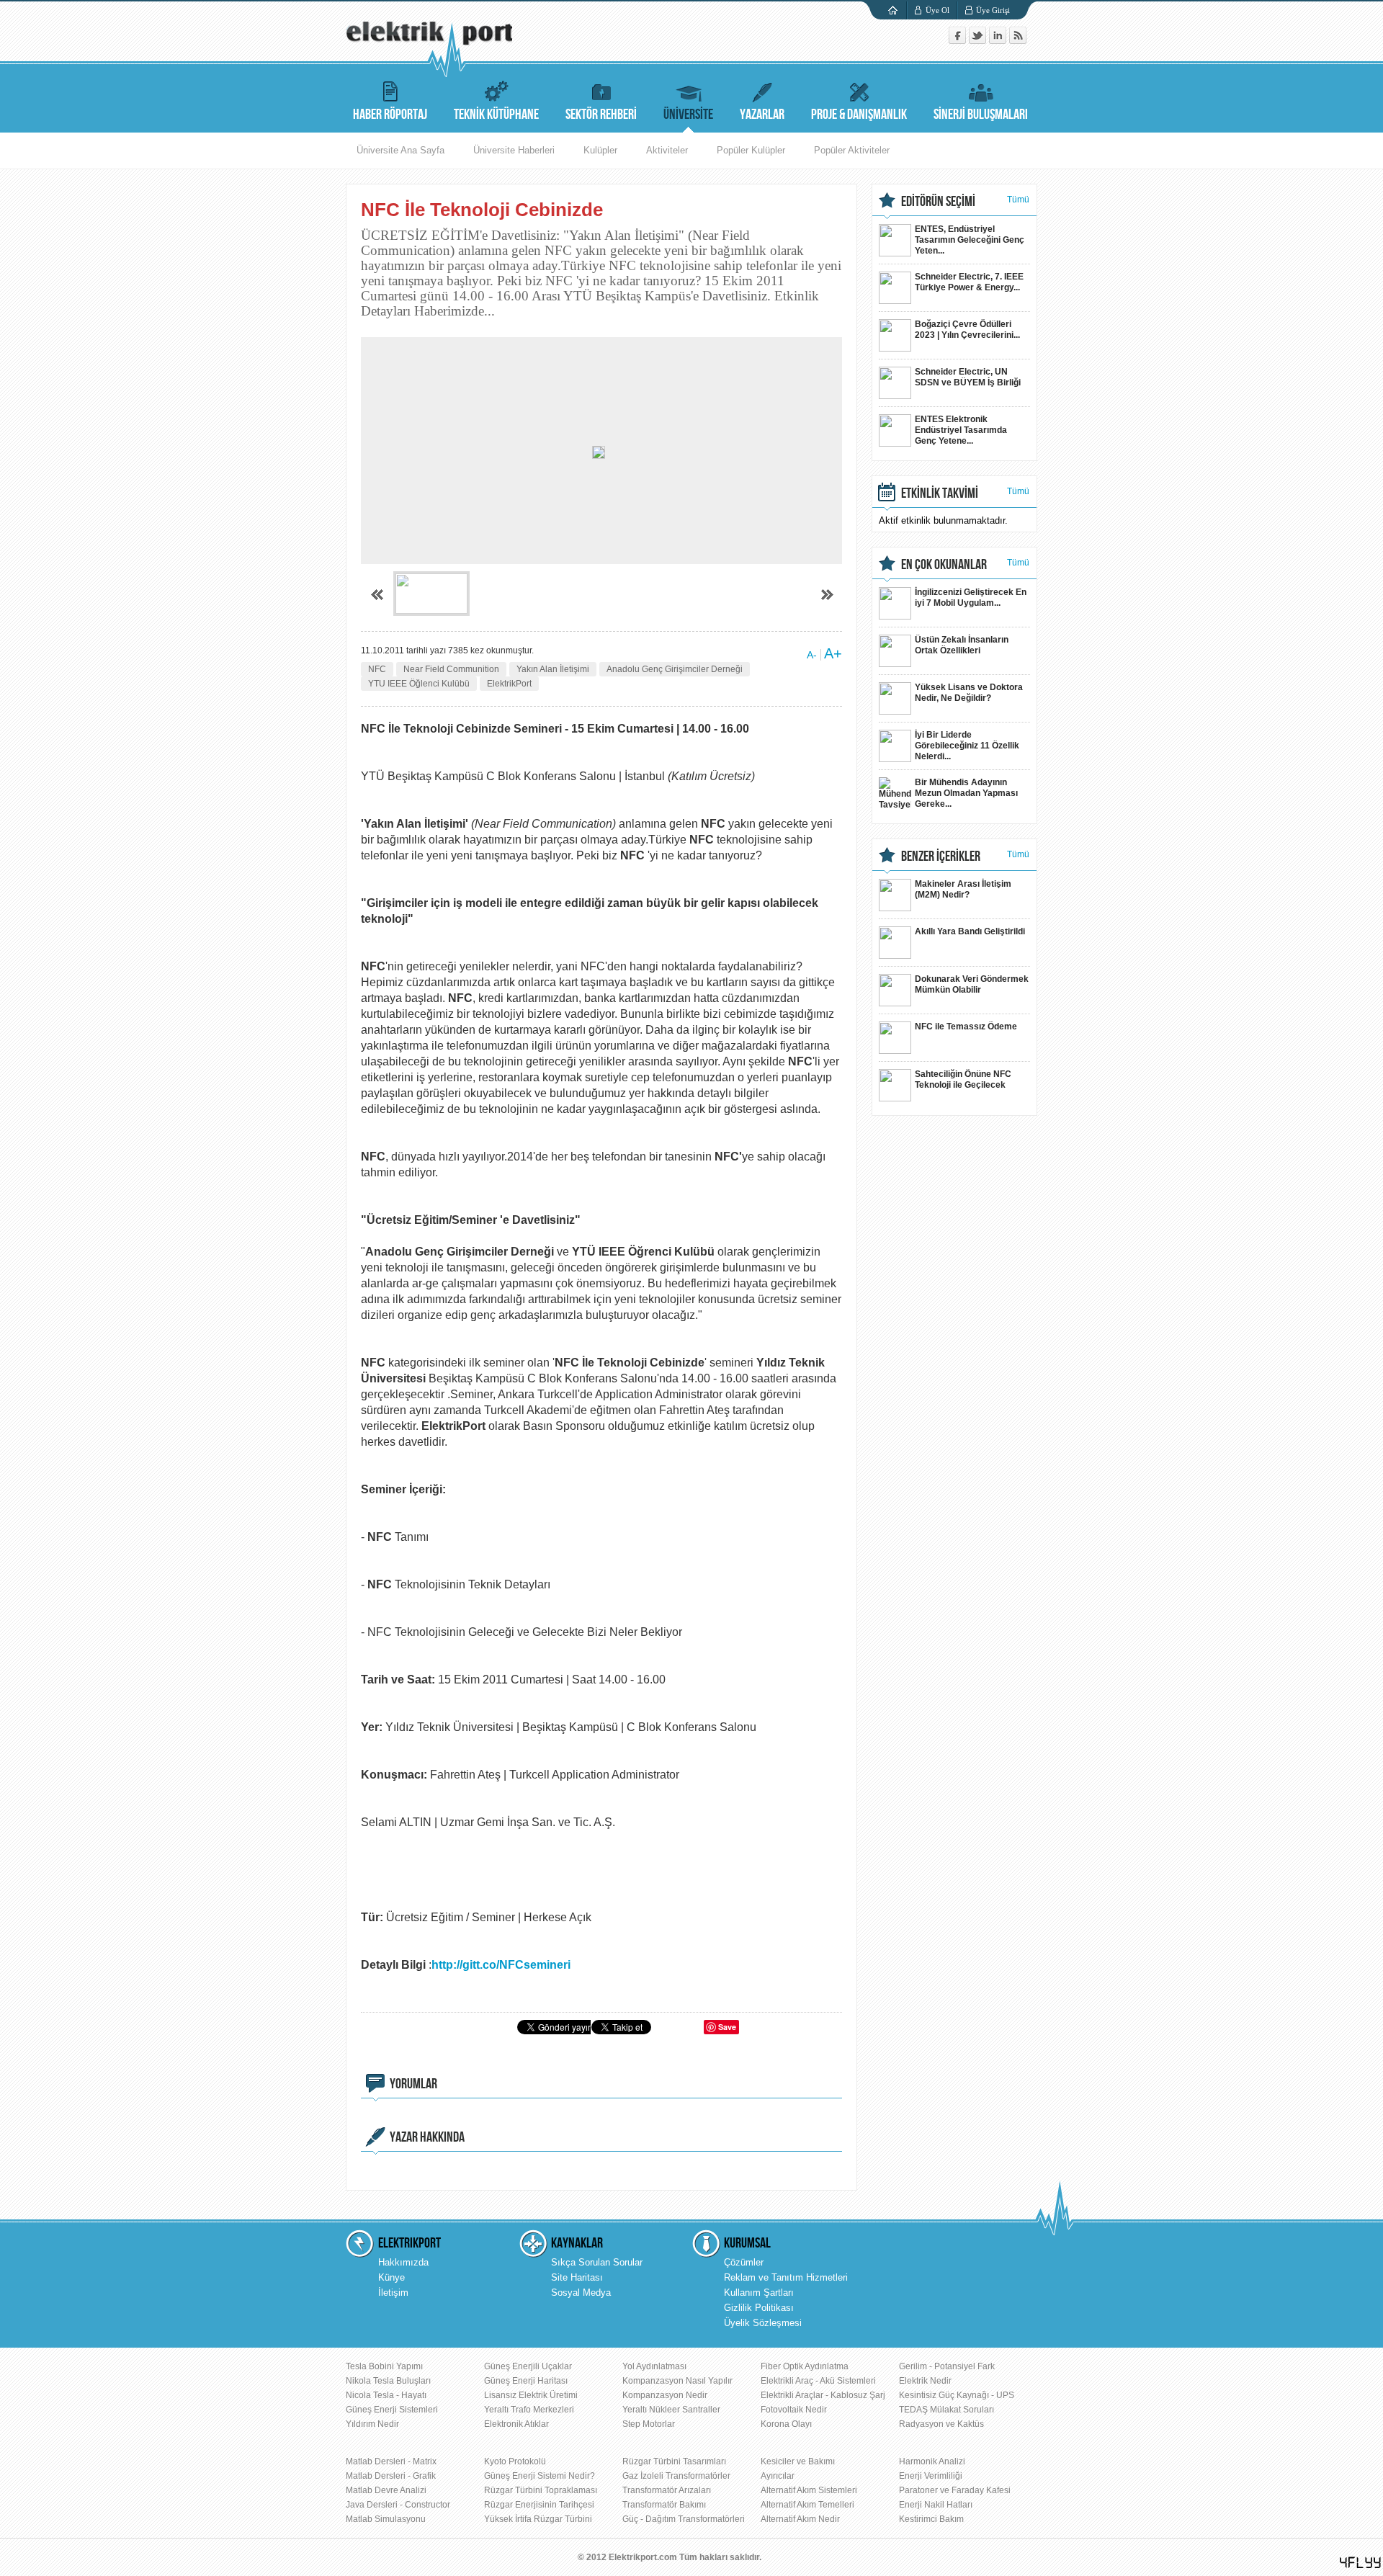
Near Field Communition (451, 669)
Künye (391, 2277)
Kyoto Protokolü (515, 2461)
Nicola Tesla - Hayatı (386, 2395)
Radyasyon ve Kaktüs (941, 2424)
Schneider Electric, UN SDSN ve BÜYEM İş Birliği (968, 377)
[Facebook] (959, 41)
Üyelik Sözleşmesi (763, 2323)
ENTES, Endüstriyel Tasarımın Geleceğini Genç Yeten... (970, 240)
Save (727, 2027)
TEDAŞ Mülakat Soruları (946, 2410)
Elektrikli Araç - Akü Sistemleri (818, 2381)
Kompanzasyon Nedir (665, 2395)
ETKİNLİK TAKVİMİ (940, 493)
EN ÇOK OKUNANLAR (944, 565)
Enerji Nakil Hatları (936, 2505)
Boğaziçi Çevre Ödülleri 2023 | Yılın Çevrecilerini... (967, 330)
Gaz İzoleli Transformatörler (676, 2476)
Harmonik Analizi (932, 2461)
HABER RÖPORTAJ (390, 115)
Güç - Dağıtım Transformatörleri (684, 2519)
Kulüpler (600, 150)
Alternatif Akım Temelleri (807, 2505)
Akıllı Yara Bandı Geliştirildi (970, 931)
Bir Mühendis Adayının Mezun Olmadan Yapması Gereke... (966, 793)
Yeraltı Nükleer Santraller (671, 2410)
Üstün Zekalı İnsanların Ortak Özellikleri (962, 645)
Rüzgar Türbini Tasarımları (674, 2461)
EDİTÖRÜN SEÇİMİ (938, 202)
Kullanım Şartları (759, 2293)
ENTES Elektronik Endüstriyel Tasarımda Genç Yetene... (961, 430)
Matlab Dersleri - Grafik (391, 2476)
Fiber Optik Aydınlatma (805, 2366)
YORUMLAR (413, 2084)
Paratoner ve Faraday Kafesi (955, 2490)
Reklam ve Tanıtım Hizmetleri (786, 2277)
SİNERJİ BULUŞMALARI (981, 115)
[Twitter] (979, 41)
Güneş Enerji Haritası (526, 2381)
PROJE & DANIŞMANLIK (859, 115)
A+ (833, 653)
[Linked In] (999, 41)
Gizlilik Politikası (759, 2308)
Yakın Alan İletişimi (553, 669)
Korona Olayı (786, 2424)
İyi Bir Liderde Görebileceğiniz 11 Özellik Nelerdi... (967, 746)
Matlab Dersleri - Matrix (391, 2461)
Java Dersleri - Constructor (398, 2505)
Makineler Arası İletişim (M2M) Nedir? (963, 889)
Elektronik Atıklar (516, 2424)
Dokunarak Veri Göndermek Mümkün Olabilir (972, 984)
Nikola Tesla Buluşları (388, 2381)
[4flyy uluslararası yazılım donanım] (1361, 2563)
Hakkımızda (403, 2262)
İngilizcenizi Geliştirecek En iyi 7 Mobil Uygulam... (971, 598)
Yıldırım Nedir (372, 2424)
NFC (377, 669)
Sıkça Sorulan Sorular (597, 2262)
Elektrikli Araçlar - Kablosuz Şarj (823, 2395)
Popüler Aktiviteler (852, 150)
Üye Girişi (993, 10)
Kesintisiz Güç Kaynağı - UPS (957, 2395)
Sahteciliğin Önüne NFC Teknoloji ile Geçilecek (963, 1079)
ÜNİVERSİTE (688, 115)
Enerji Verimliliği (931, 2476)
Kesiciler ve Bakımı (798, 2461)
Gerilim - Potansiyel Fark (947, 2366)
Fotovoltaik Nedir (794, 2410)
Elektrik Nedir (925, 2381)
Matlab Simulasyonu (386, 2519)
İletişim (393, 2293)
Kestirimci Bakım (931, 2519)
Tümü (1018, 200)
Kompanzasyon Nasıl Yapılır (677, 2381)
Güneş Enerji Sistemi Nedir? (540, 2476)
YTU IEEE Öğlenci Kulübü (419, 684)
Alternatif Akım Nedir (800, 2519)
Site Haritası (577, 2277)
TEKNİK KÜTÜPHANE (496, 115)
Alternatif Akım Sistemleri (809, 2490)
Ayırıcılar (778, 2476)
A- (812, 655)
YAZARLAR (762, 115)
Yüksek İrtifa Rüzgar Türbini (538, 2519)
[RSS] (1018, 41)
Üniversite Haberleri (514, 150)
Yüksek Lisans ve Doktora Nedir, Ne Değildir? (969, 693)
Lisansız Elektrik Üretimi (531, 2395)
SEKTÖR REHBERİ (601, 115)
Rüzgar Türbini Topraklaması (541, 2490)
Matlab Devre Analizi (386, 2490)
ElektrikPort (509, 684)
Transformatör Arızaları (667, 2490)
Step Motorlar (649, 2424)
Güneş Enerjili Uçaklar (528, 2366)
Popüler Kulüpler (751, 150)
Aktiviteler (667, 150)
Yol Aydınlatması (654, 2366)
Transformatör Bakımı (664, 2505)
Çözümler (744, 2262)
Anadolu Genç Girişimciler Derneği (675, 669)
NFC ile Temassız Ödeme (966, 1027)
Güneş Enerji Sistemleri (392, 2410)
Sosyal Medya (581, 2293)
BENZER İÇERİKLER (941, 857)
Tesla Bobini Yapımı (384, 2366)
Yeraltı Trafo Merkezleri (529, 2410)
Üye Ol (937, 10)
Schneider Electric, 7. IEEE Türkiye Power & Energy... (969, 282)
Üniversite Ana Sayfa (400, 150)
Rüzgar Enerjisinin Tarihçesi (539, 2505)
